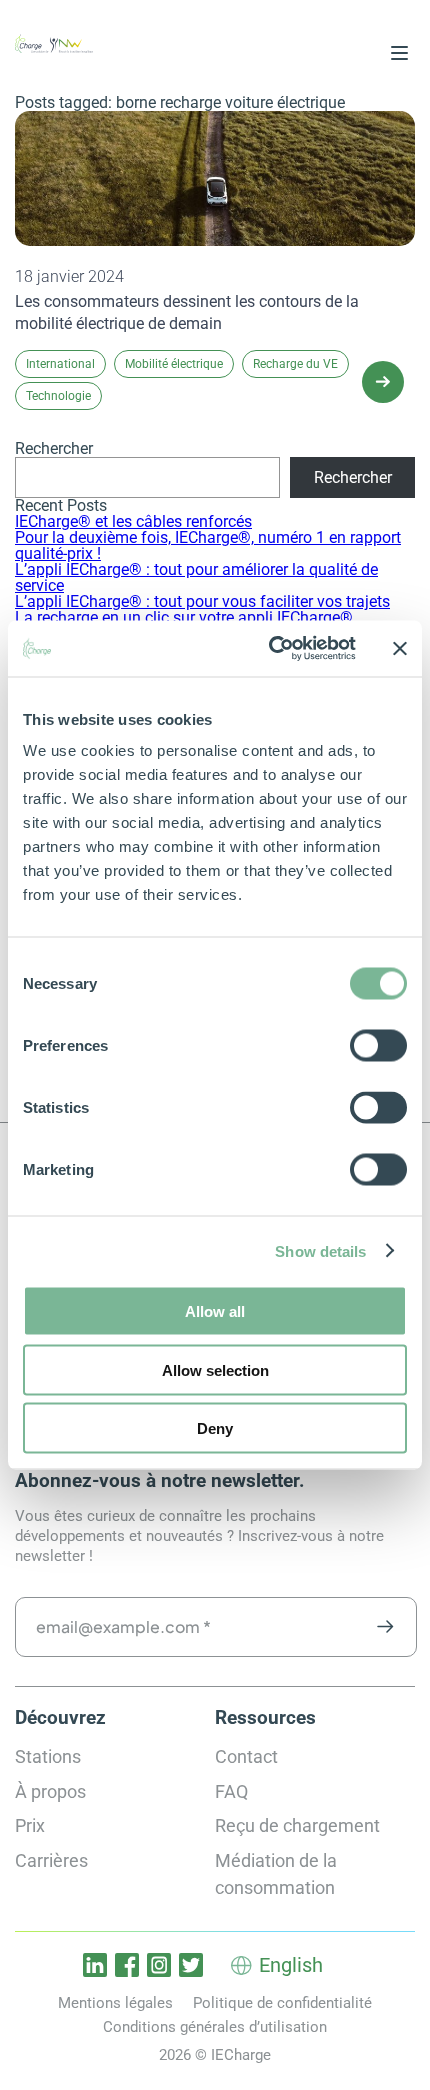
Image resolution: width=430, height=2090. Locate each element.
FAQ (231, 1791)
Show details (320, 1250)
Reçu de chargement (297, 1825)
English (291, 1965)
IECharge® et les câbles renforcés (133, 521)
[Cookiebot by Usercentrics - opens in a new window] (270, 649)
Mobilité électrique (174, 364)
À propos (50, 1791)
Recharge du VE (295, 364)
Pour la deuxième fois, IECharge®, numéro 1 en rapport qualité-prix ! (208, 545)
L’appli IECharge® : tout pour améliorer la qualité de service (196, 577)
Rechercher (54, 448)
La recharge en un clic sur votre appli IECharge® (184, 617)
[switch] (378, 1046)
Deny (215, 1428)
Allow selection (215, 1369)
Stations (48, 1756)
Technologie (58, 396)
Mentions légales (115, 2003)
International (60, 364)
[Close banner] (400, 648)
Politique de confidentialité (282, 2003)
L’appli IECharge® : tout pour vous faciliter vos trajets (202, 601)
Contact (246, 1756)
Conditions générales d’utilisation (215, 2027)
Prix (30, 1825)
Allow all (215, 1311)
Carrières (51, 1860)
